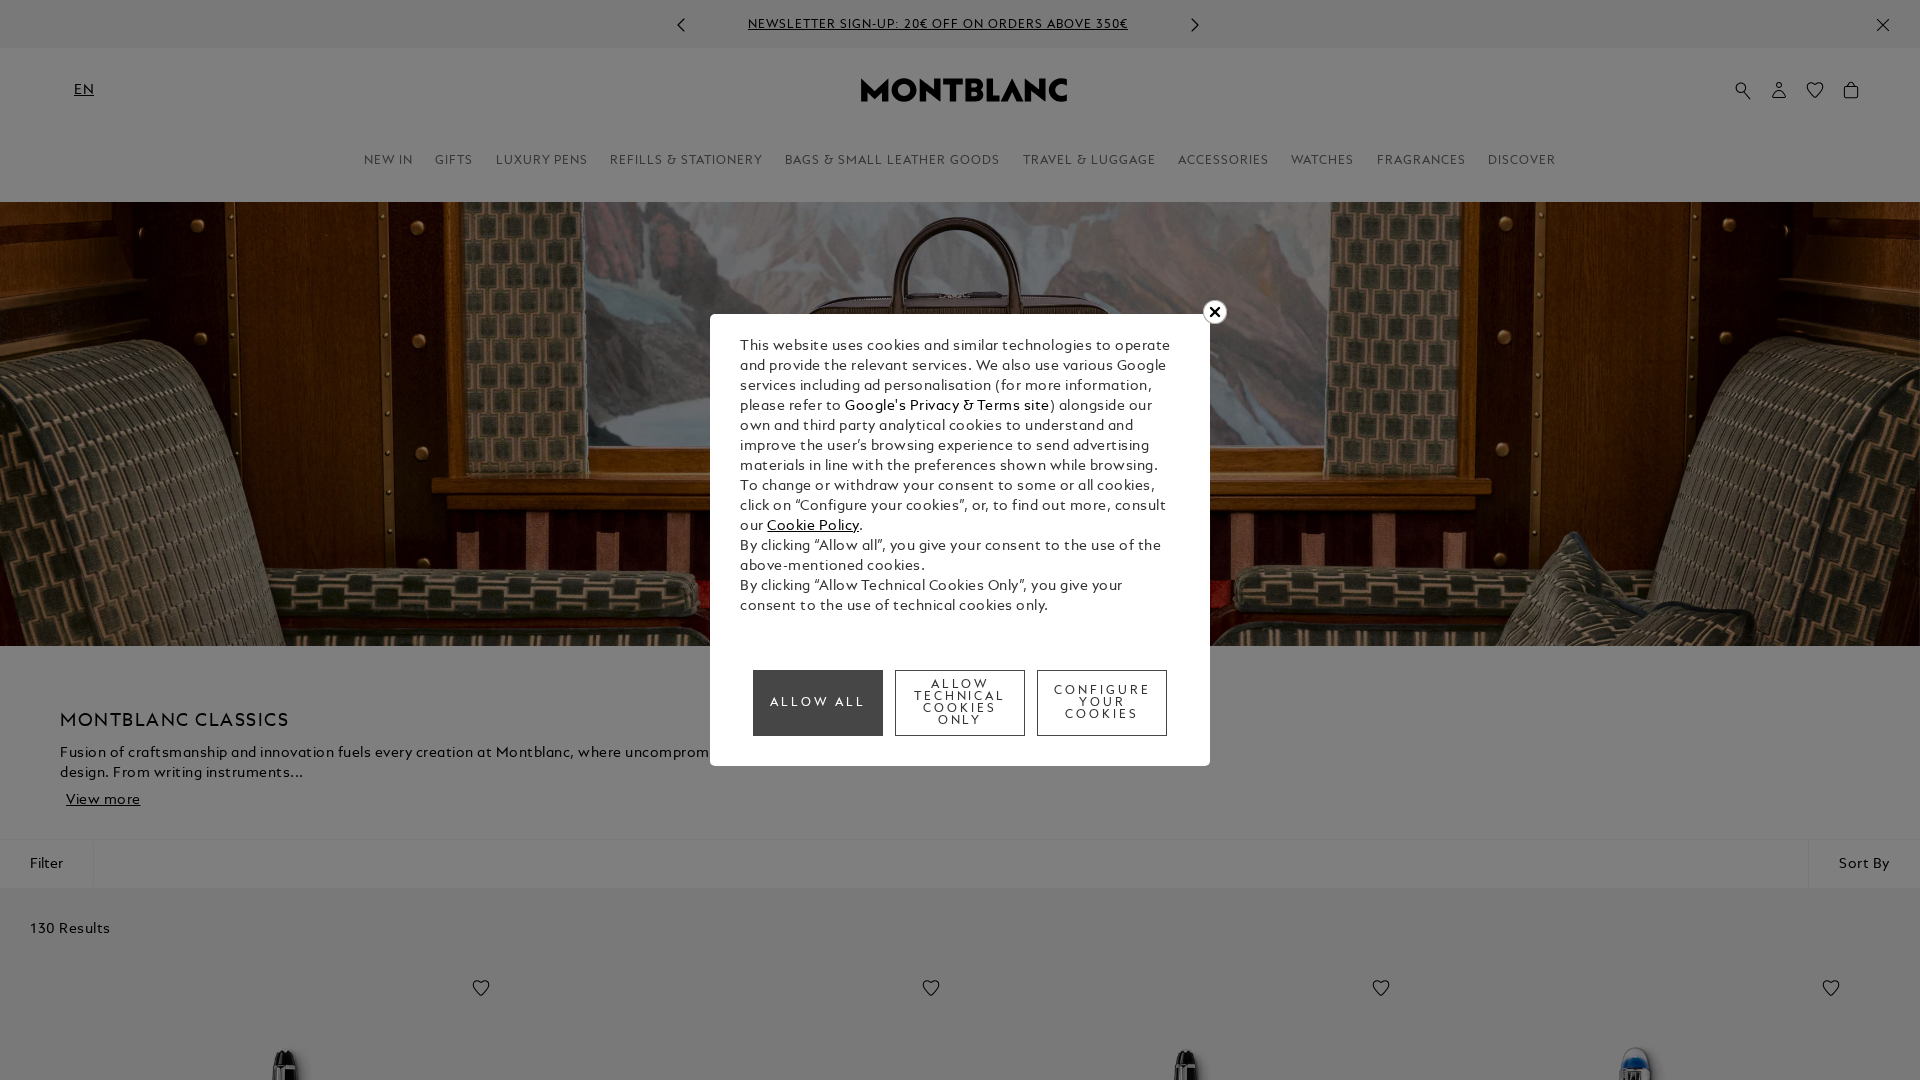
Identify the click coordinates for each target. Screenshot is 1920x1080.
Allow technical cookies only (960, 703)
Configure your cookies (1102, 703)
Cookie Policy (813, 526)
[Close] (1215, 312)
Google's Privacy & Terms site (947, 406)
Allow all (818, 703)
